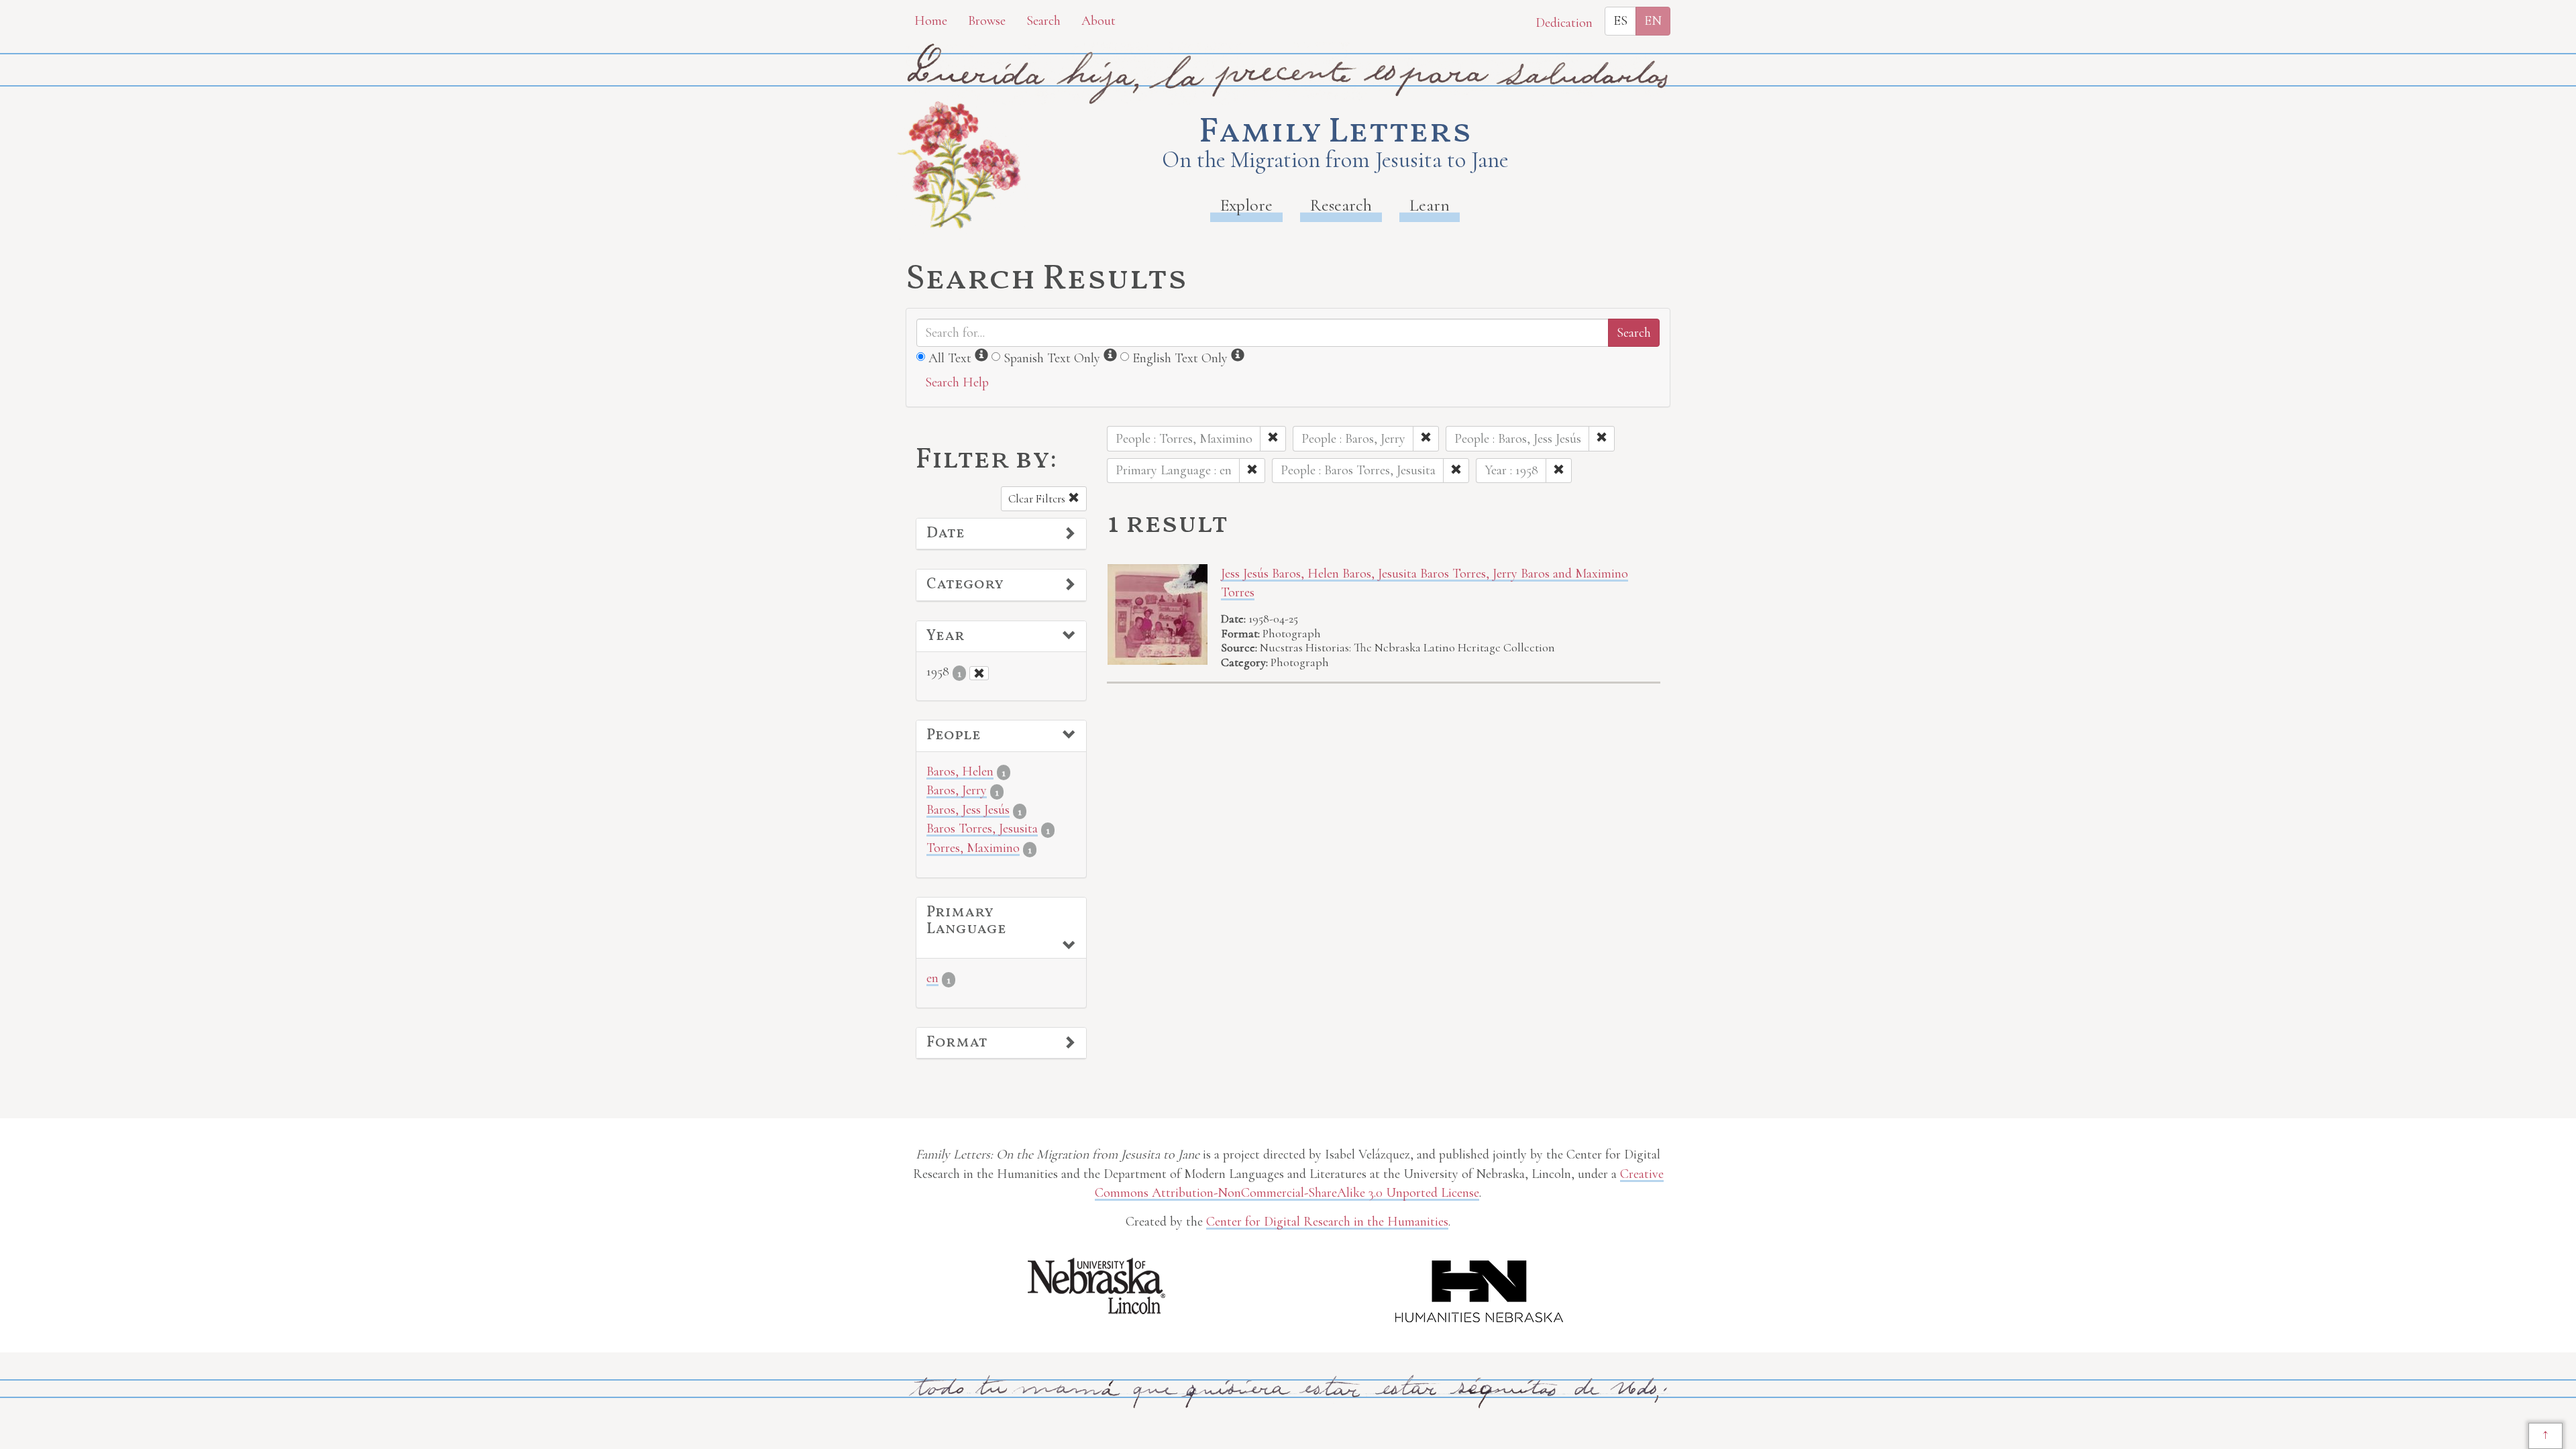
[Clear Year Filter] (979, 673)
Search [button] (1043, 21)
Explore (1246, 205)
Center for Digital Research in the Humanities (1327, 1222)
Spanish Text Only (1052, 358)
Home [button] (931, 21)
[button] (1001, 534)
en (932, 978)
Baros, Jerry (957, 790)
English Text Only (1180, 358)
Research (1341, 205)
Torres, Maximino (973, 848)
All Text (950, 358)
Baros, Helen (960, 771)
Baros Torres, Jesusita (982, 828)
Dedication (1564, 23)
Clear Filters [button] (1038, 499)
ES (1620, 21)
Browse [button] (987, 21)
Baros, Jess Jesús (968, 810)
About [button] (1098, 21)
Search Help (957, 382)
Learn (1430, 205)
